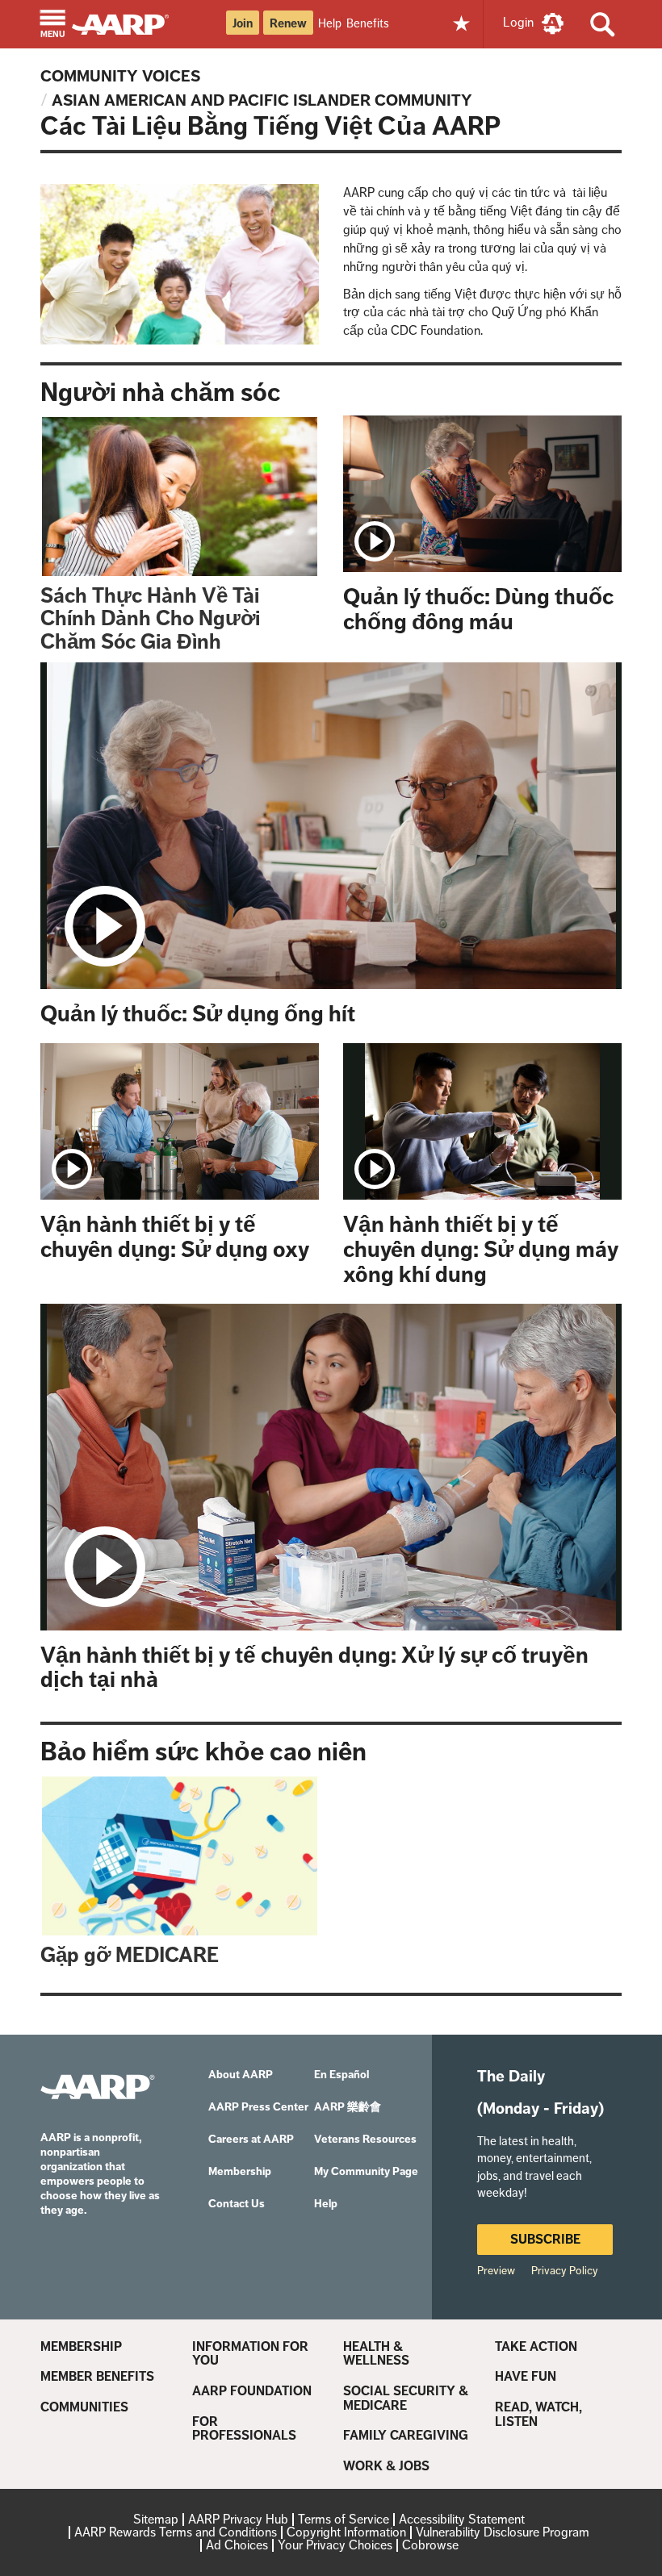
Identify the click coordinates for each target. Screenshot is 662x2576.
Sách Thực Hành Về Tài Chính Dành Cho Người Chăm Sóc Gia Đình (150, 619)
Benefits (368, 23)
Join (243, 23)
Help (330, 23)
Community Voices (120, 76)
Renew (288, 23)
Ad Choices (237, 2545)
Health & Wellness (376, 2354)
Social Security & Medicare (406, 2398)
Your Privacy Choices (335, 2545)
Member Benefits (97, 2377)
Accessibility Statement (462, 2519)
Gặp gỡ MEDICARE (130, 1955)
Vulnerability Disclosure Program (503, 2532)
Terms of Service (344, 2519)
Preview (496, 2270)
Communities (84, 2407)
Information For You (250, 2354)
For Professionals (244, 2429)
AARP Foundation (252, 2391)
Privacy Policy (565, 2270)
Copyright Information (346, 2532)
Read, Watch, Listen (538, 2414)
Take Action (536, 2347)
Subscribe (545, 2239)
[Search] (603, 24)
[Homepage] (128, 23)
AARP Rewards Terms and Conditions (176, 2532)
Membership (81, 2347)
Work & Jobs (386, 2466)
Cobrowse (430, 2545)
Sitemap (156, 2519)
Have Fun (526, 2377)
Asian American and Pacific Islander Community (262, 100)
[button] (53, 25)
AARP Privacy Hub (238, 2519)
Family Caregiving (406, 2436)
